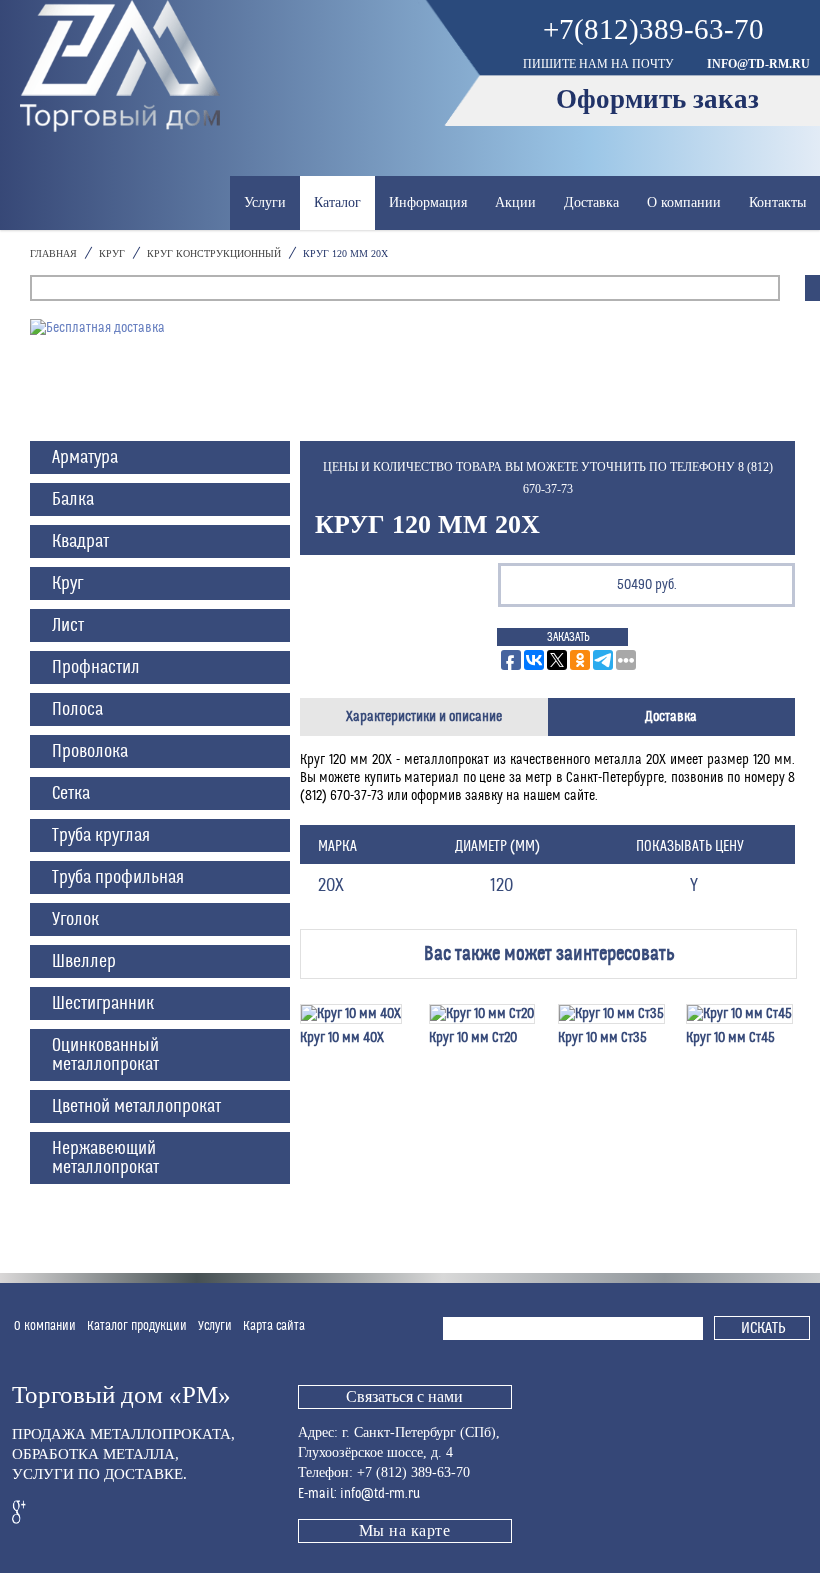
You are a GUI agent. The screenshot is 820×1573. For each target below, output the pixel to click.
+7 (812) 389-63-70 (413, 1472)
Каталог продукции (137, 1326)
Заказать (568, 637)
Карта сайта (274, 1326)
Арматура (85, 457)
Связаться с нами (404, 1396)
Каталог (337, 202)
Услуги (265, 202)
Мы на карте (405, 1530)
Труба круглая (101, 835)
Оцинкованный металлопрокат (105, 1055)
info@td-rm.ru (758, 64)
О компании (684, 202)
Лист (68, 625)
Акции (515, 202)
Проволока (90, 751)
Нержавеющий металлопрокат (105, 1158)
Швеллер (84, 961)
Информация (428, 202)
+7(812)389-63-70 (653, 29)
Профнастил (96, 667)
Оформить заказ (657, 99)
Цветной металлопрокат (136, 1106)
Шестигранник (103, 1003)
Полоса (77, 709)
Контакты (777, 202)
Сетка (71, 793)
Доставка (591, 202)
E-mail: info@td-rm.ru (359, 1494)
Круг (67, 583)
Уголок (75, 919)
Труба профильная (118, 877)
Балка (73, 499)
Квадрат (80, 541)
